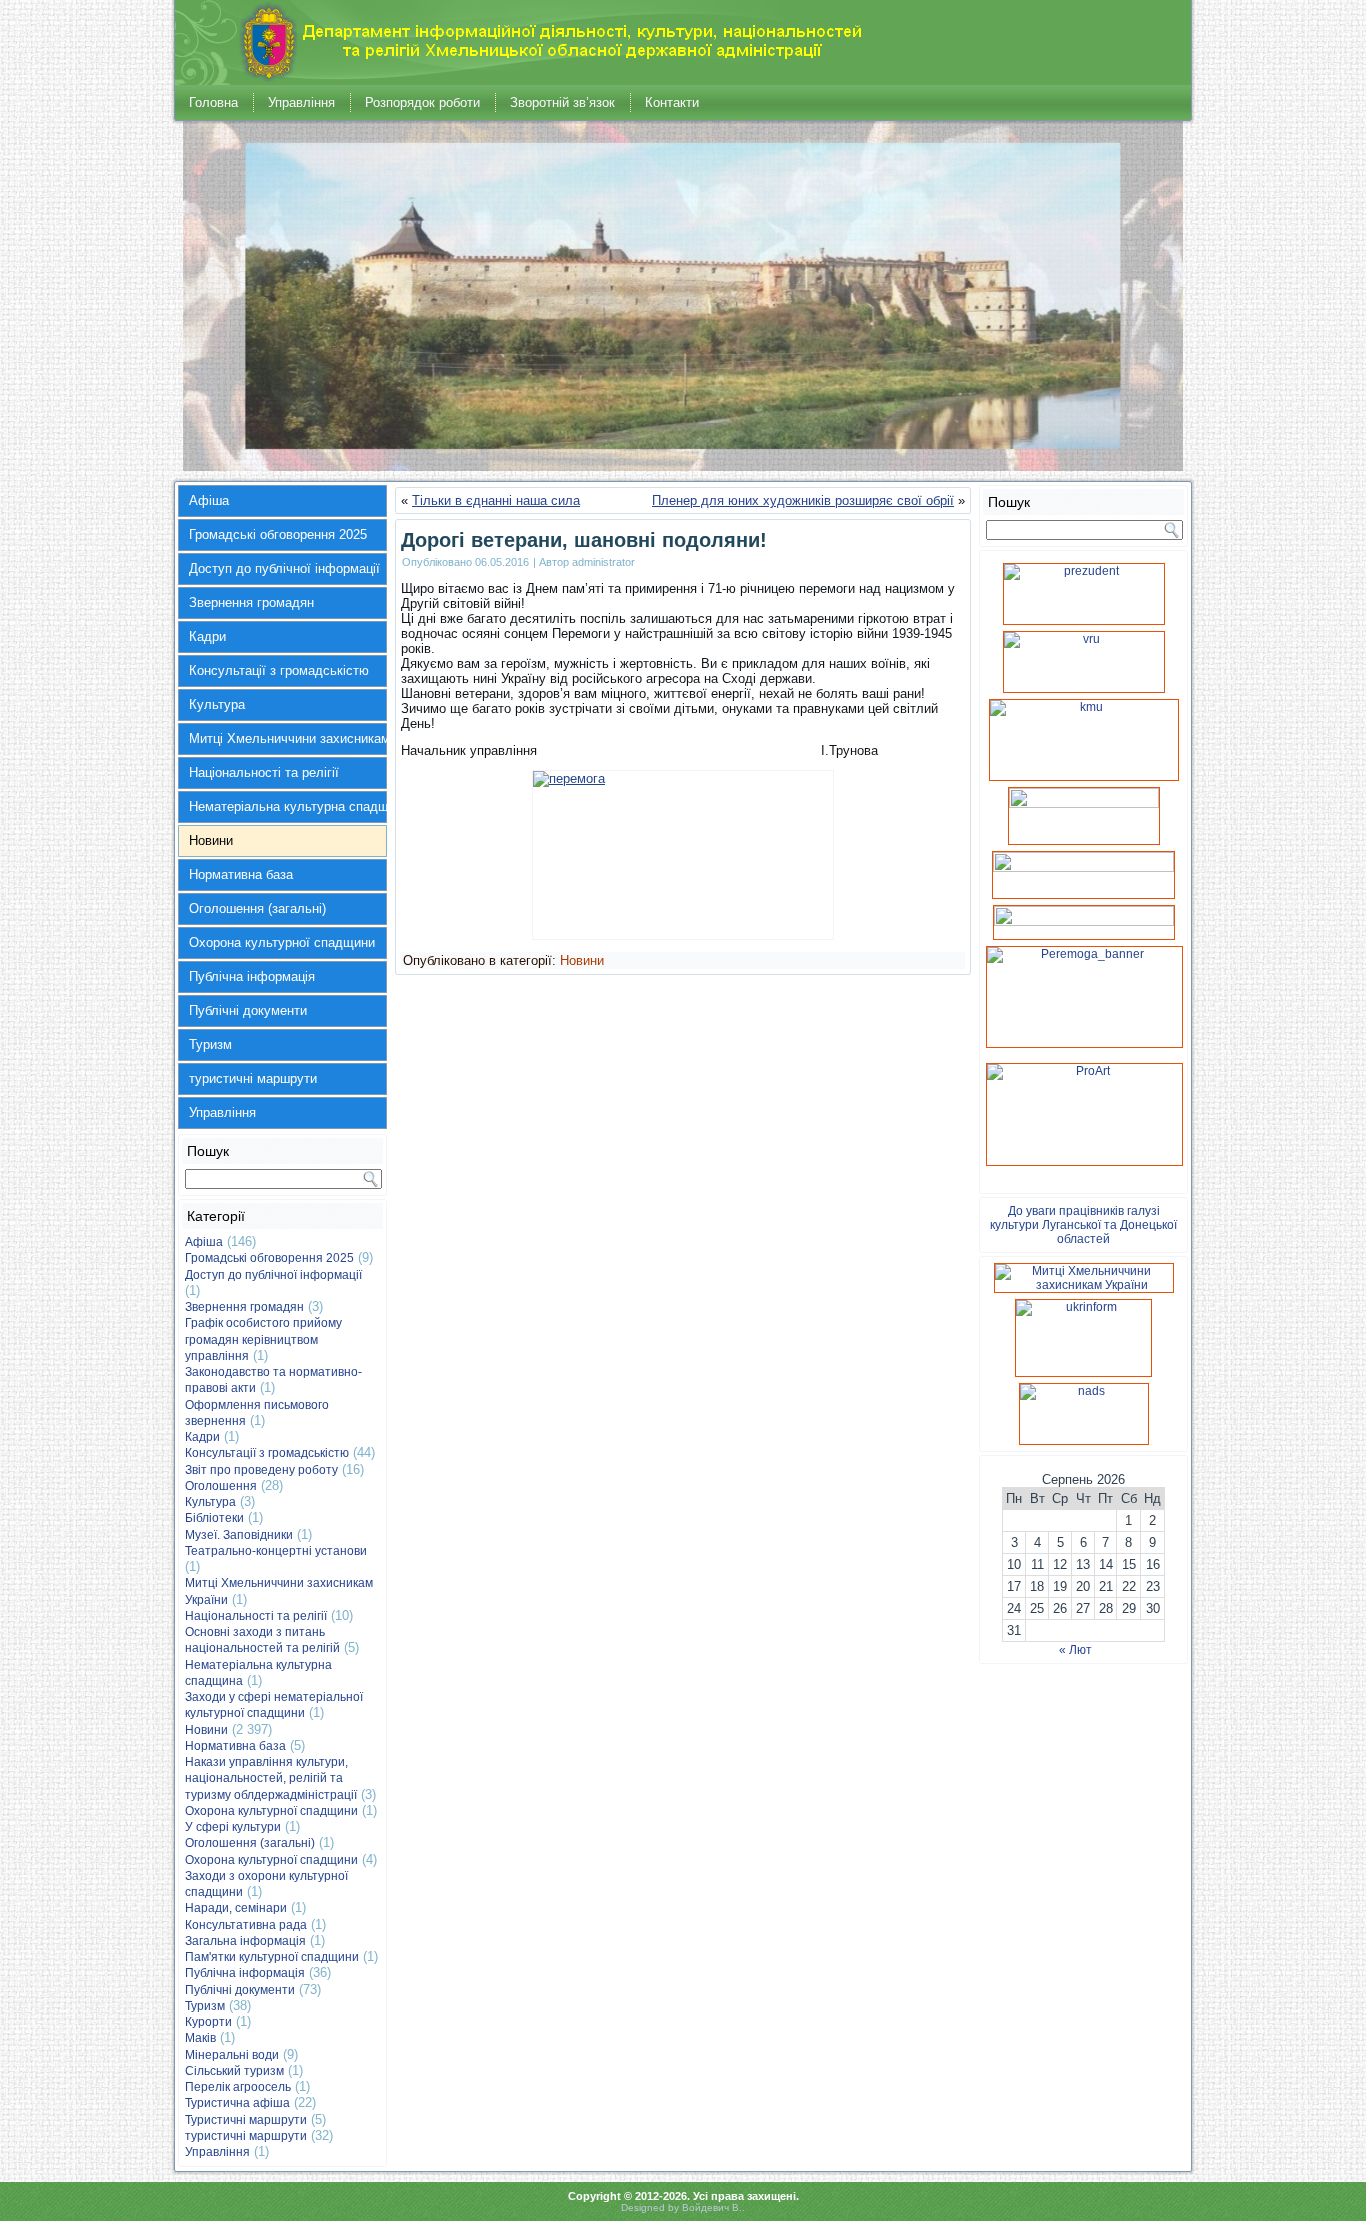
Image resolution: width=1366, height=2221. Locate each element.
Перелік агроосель (238, 2087)
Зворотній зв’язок (562, 102)
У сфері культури (233, 1827)
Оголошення (221, 1486)
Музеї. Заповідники (239, 1535)
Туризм (210, 1044)
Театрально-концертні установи (276, 1551)
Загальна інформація (245, 1941)
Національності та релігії (264, 772)
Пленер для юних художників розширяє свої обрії (803, 500)
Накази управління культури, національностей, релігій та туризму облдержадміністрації (271, 1778)
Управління (301, 102)
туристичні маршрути (253, 1078)
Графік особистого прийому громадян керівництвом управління (263, 1339)
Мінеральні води (232, 2055)
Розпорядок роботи (422, 102)
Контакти (672, 102)
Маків (200, 2038)
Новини (211, 840)
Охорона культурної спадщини (282, 942)
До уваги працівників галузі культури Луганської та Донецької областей (1083, 1225)
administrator (603, 562)
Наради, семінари (236, 1908)
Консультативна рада (246, 1925)
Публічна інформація (252, 976)
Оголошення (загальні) (257, 908)
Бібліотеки (214, 1518)
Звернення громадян (251, 602)
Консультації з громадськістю (279, 670)
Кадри (207, 636)
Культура (217, 704)
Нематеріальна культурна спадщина (288, 806)
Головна (213, 102)
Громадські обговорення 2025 (278, 534)
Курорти (208, 2022)
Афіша (209, 500)
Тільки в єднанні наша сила (496, 500)
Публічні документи (248, 1010)
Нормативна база (241, 874)
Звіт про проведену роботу (261, 1470)
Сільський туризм (234, 2071)
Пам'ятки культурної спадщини (272, 1957)
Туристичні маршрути (246, 2120)
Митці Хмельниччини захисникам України (288, 738)
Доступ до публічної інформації (284, 568)
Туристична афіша (237, 2103)
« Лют (1075, 1650)
